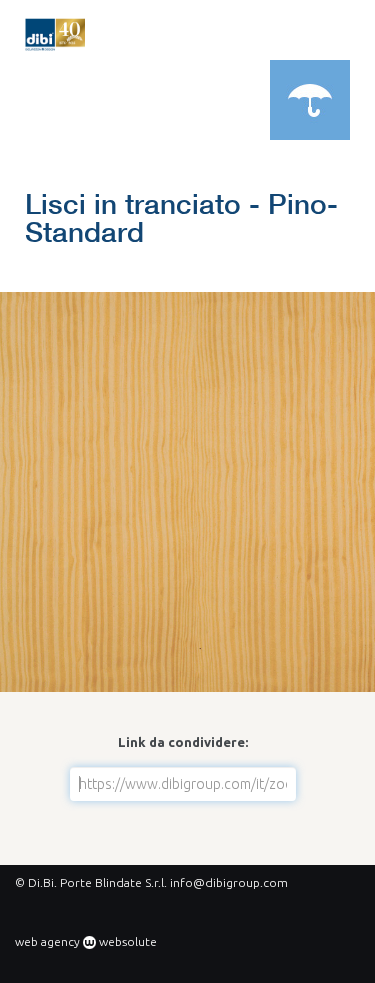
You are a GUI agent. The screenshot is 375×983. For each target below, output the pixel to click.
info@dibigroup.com (229, 882)
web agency (47, 941)
